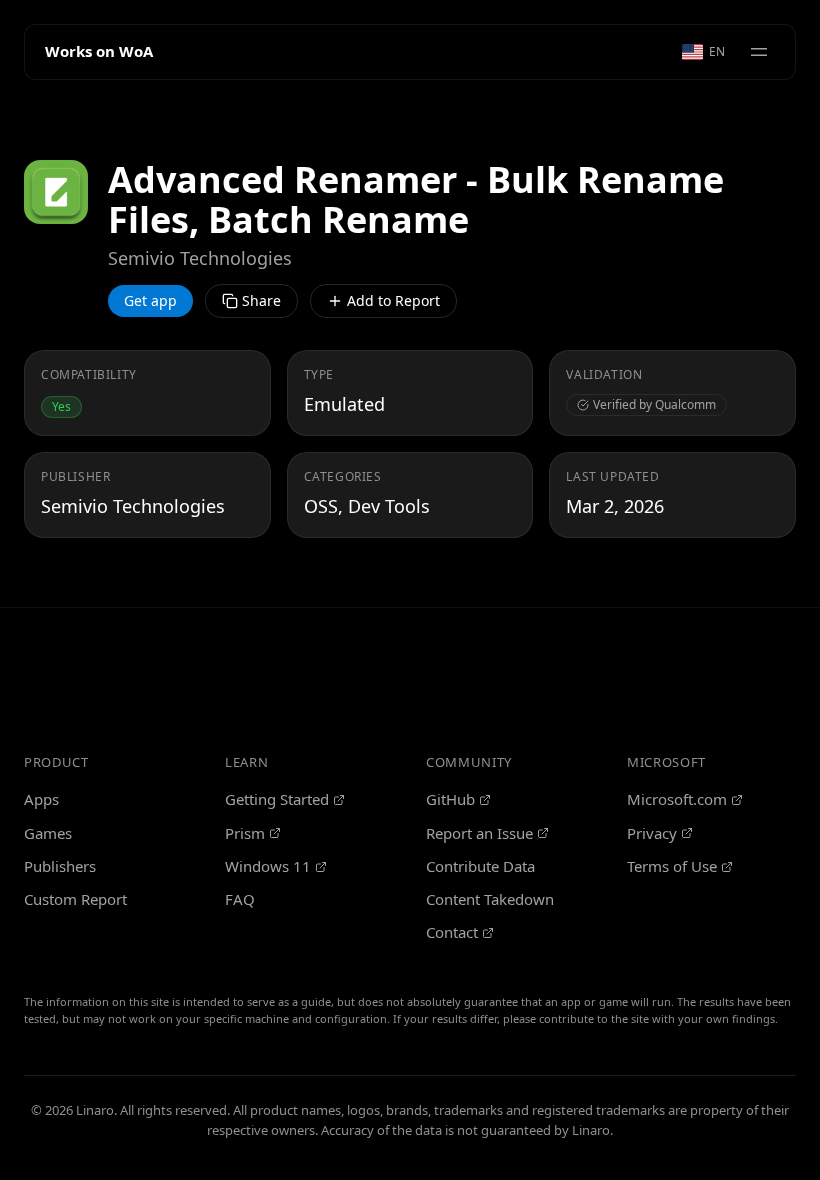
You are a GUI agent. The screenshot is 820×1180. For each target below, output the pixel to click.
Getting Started (277, 799)
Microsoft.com (677, 799)
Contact (452, 932)
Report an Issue (479, 833)
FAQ (240, 899)
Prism (245, 833)
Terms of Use (672, 866)
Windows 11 (268, 866)
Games (48, 833)
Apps (41, 799)
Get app (150, 300)
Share (261, 300)
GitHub (450, 799)
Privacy (652, 833)
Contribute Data (480, 866)
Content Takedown (490, 899)
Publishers (60, 866)
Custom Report (75, 899)
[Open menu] (759, 52)
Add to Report (393, 300)
